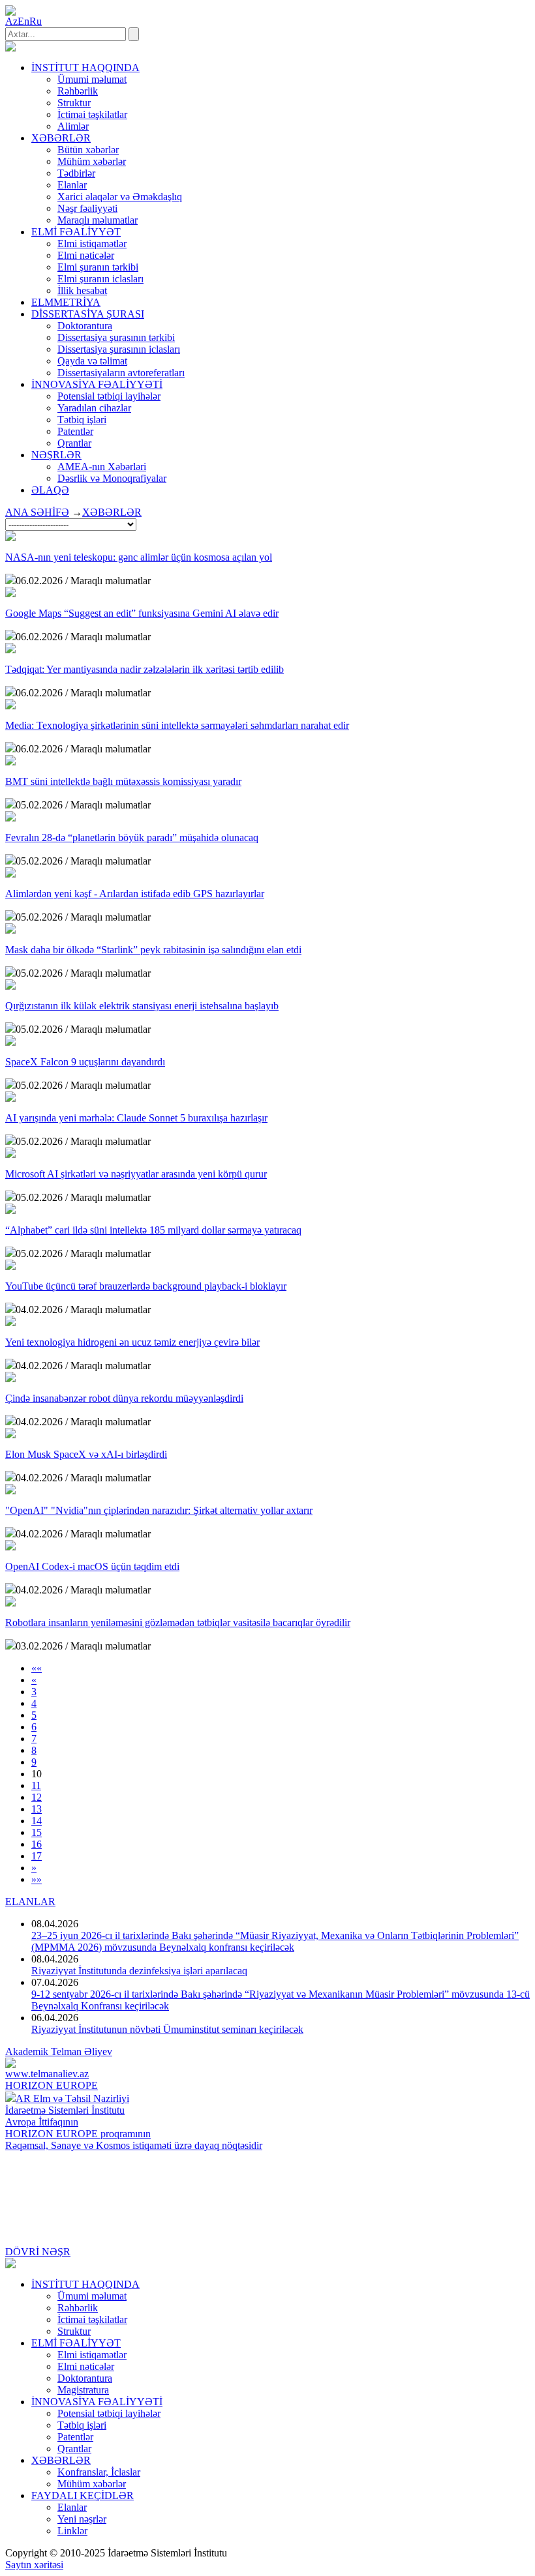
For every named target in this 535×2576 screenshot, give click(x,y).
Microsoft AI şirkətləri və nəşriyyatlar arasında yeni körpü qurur (136, 1174)
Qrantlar (74, 443)
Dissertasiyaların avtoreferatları (121, 373)
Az (11, 21)
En (23, 21)
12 (37, 1797)
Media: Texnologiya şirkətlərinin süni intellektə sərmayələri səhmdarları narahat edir (177, 725)
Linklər (72, 2531)
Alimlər (73, 126)
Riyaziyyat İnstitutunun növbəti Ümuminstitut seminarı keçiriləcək (167, 2029)
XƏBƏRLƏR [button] (61, 138)
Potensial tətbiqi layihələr (109, 396)
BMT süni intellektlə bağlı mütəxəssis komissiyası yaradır (123, 781)
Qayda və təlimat (92, 361)
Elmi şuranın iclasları (100, 279)
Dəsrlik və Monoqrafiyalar (112, 478)
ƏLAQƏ (50, 490)
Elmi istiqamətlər (92, 244)
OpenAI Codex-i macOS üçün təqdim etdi (92, 1566)
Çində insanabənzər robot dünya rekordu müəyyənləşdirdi (124, 1398)
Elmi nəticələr (86, 255)
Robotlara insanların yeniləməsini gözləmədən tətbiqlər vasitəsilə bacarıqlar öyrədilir (178, 1622)
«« (37, 1668)
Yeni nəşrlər (82, 2519)
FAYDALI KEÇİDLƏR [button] (83, 2495)
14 (37, 1821)
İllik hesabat (82, 290)
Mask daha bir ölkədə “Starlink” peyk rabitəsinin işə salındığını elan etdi (153, 950)
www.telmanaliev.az (47, 2074)
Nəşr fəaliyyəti (87, 208)
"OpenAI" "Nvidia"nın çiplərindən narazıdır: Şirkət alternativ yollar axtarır (159, 1510)
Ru (36, 21)
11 (36, 1785)
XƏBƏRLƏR (112, 512)
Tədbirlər (76, 173)
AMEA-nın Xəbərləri (102, 466)
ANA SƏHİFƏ (37, 512)
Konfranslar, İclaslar (99, 2472)
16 (37, 1844)
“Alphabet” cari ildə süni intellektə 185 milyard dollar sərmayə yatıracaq (153, 1230)
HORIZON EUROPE (52, 2085)
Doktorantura (85, 326)
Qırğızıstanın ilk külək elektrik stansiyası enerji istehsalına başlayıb (142, 1006)
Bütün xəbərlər (88, 150)
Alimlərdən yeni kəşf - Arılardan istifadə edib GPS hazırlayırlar (135, 894)
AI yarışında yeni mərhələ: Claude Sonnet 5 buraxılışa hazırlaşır (136, 1118)
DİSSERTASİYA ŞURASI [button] (88, 314)
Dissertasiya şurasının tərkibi (116, 337)
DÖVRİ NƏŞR (38, 2252)
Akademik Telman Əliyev (59, 2051)
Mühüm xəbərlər (92, 161)
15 (37, 1832)
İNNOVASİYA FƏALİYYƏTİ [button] (97, 384)
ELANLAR (30, 1902)
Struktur (74, 103)
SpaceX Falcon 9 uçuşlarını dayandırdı (85, 1062)
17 (37, 1856)
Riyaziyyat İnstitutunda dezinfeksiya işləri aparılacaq (139, 1971)
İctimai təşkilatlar (92, 114)
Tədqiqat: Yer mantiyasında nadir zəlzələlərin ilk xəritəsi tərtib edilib (145, 669)
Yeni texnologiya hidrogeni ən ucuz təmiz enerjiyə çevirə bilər (132, 1342)
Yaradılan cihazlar (94, 408)
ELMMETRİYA (66, 302)
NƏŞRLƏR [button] (56, 455)
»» (37, 1879)
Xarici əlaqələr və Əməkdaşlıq (120, 197)
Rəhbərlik (78, 91)
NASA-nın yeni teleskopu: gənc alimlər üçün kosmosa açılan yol (139, 557)
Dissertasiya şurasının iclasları (119, 349)
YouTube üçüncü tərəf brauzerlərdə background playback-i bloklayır (146, 1286)
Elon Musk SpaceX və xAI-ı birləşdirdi (86, 1454)
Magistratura (83, 2390)
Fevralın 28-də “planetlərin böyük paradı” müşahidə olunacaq (132, 837)
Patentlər (75, 431)
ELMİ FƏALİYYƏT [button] (76, 232)
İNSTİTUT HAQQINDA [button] (85, 67)
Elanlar (72, 185)
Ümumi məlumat (92, 79)
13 (37, 1809)
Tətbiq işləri (82, 420)
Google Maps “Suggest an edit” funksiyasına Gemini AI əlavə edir (142, 613)
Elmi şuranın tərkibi (98, 267)
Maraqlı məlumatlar (98, 220)
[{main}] (10, 48)
